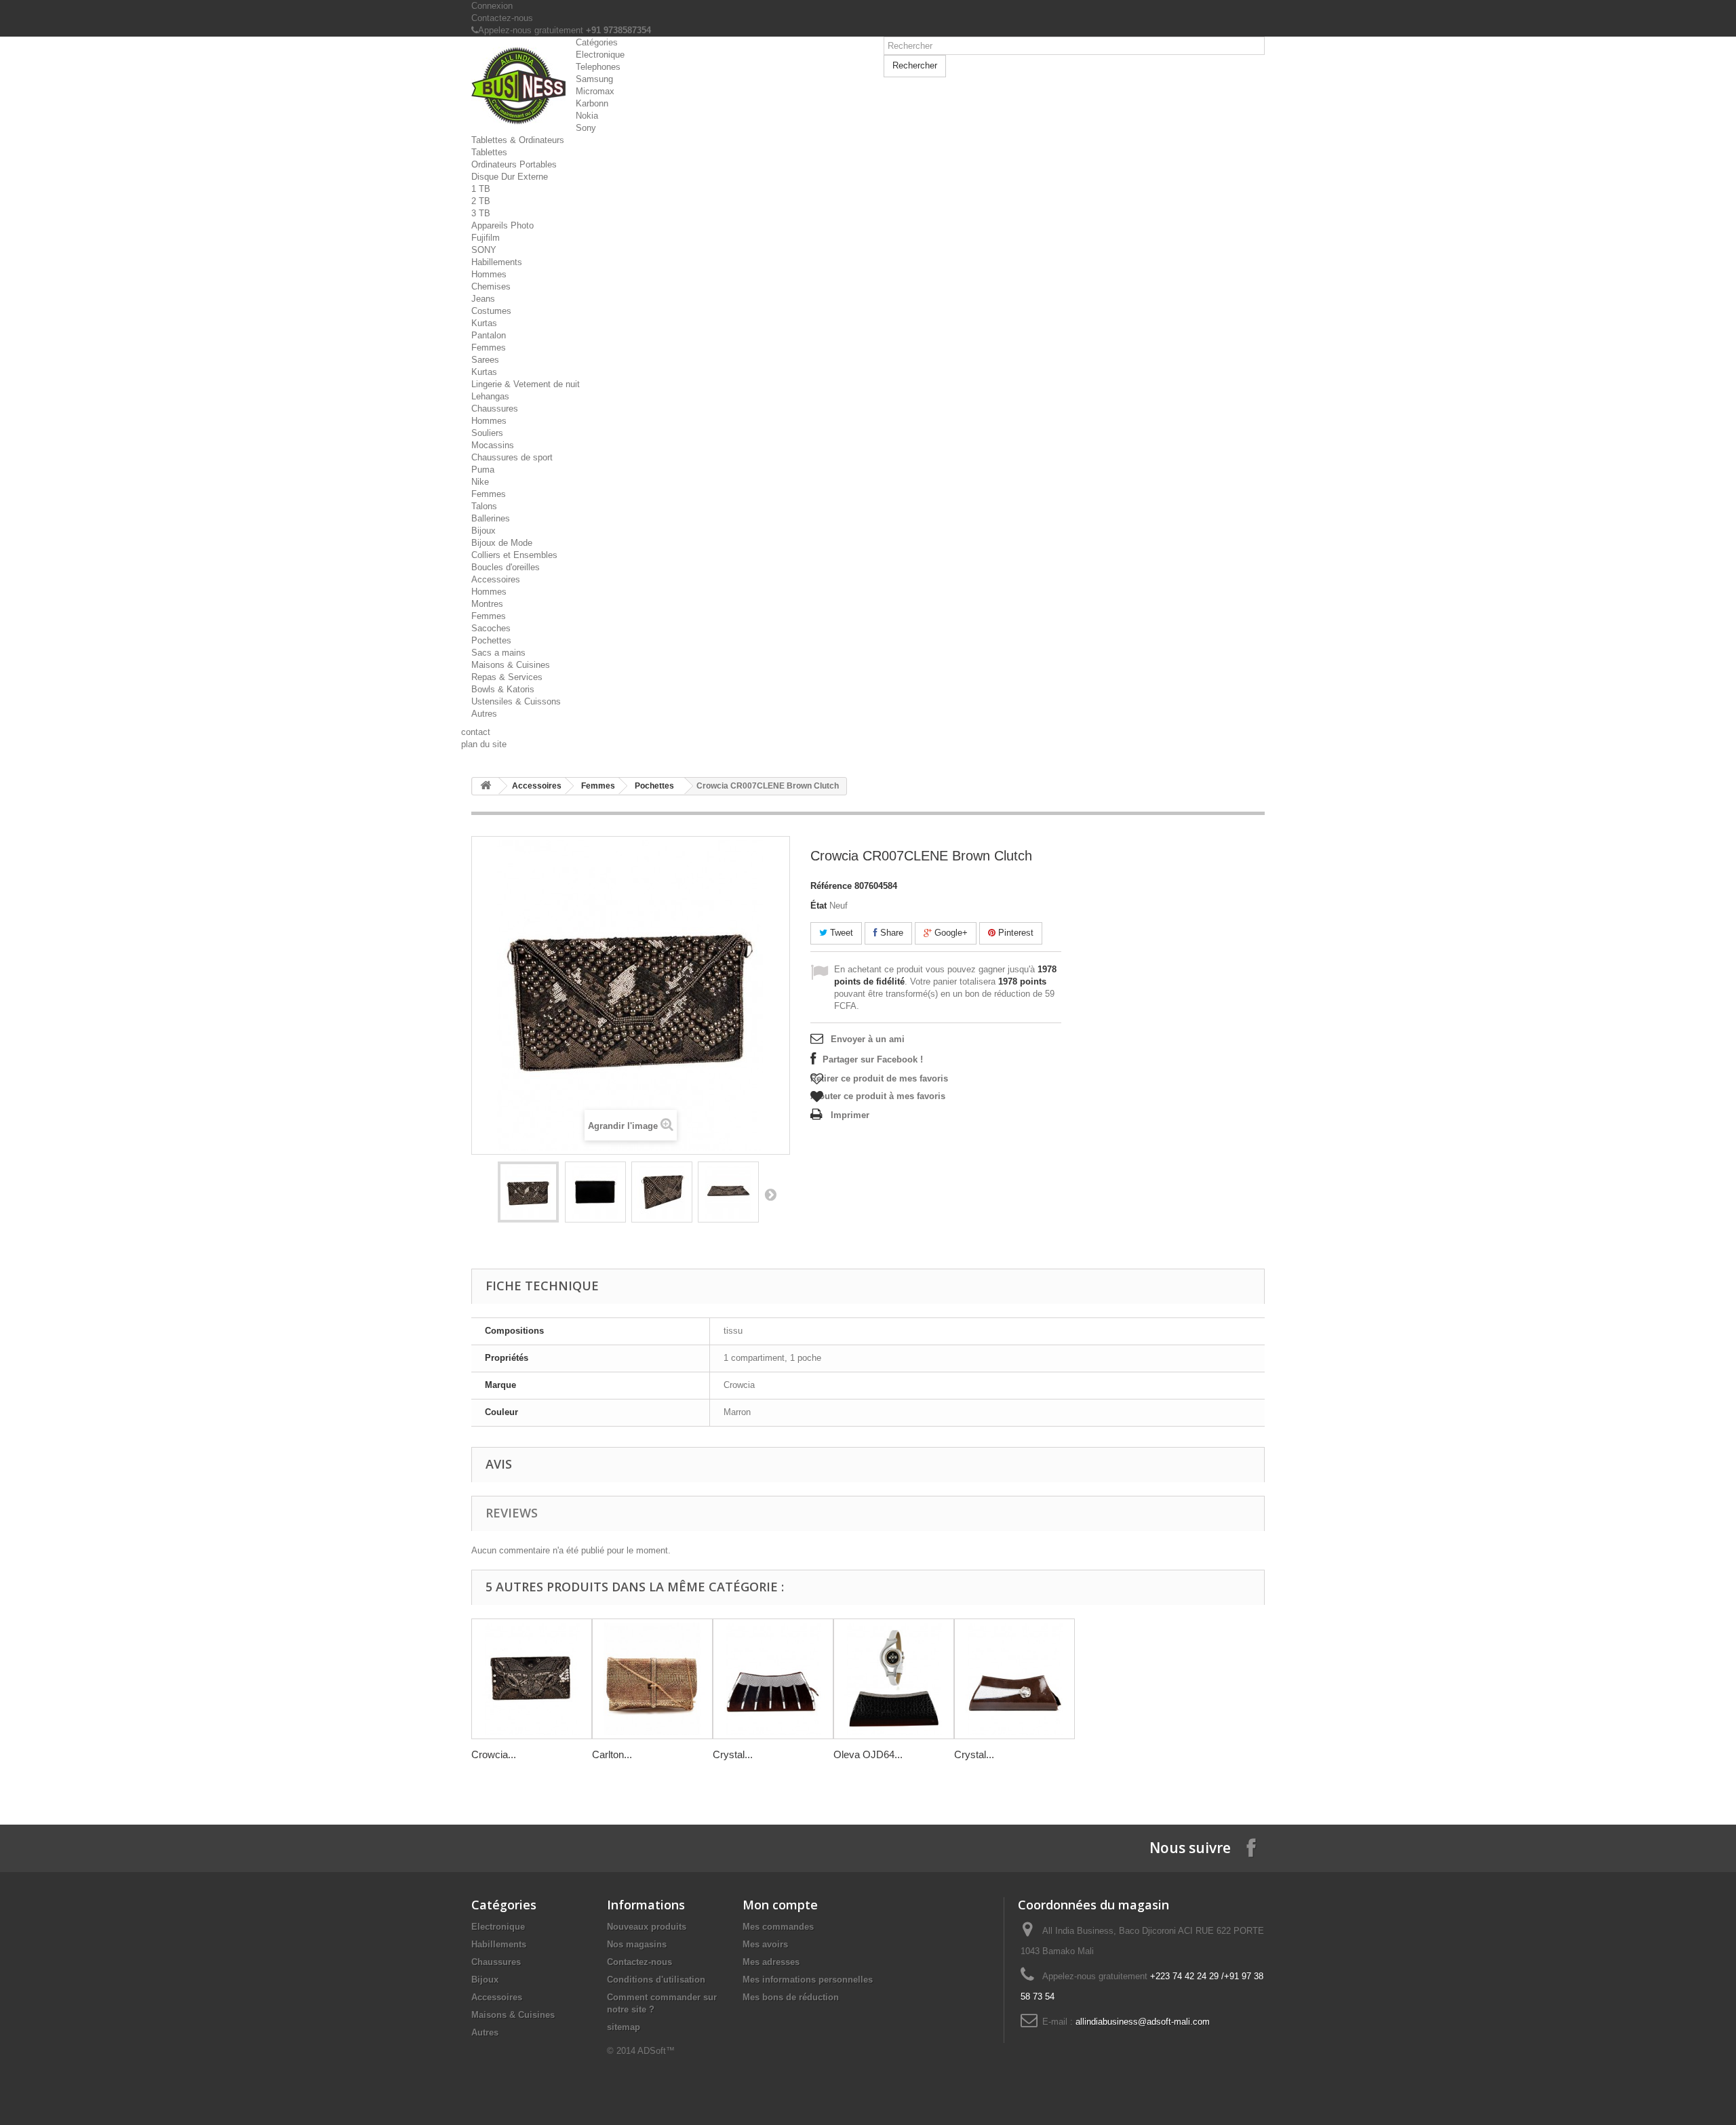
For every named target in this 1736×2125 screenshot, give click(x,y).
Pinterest (1014, 933)
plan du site (484, 744)
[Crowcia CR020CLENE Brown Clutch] (532, 1679)
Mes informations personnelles (808, 1980)
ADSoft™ (656, 2051)
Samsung (594, 79)
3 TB (481, 213)
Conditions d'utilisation (656, 1980)
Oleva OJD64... (868, 1754)
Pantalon (489, 335)
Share (890, 933)
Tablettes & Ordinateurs (518, 140)
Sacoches (491, 628)
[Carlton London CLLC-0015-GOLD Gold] (652, 1679)
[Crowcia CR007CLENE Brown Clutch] (528, 1192)
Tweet (840, 933)
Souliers (487, 433)
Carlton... (612, 1754)
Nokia (587, 116)
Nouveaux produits (647, 1927)
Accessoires (496, 579)
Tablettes (489, 152)
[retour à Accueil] (486, 786)
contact (476, 732)
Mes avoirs (765, 1944)
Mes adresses (771, 1962)
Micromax (595, 91)
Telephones (598, 67)
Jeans (483, 299)
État (818, 906)
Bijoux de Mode (502, 543)
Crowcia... (494, 1754)
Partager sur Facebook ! (873, 1059)
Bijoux (484, 531)
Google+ (950, 933)
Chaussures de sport (512, 457)
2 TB (481, 201)
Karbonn (592, 103)
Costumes (491, 311)
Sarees (485, 360)
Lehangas (490, 396)
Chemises (491, 286)
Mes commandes (778, 1927)
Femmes (489, 347)
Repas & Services (507, 677)
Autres (484, 714)
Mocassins (493, 445)
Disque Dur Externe (510, 177)
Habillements (497, 262)
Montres (487, 604)
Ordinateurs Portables (514, 164)
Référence (831, 886)
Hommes (489, 274)
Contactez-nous (502, 18)
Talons (484, 506)
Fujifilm (486, 238)
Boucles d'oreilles (506, 567)
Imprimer (850, 1115)
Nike (480, 482)
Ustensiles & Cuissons (516, 701)
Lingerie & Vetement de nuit (526, 384)
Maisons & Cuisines (511, 665)
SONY (484, 250)
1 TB (481, 189)
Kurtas (484, 323)
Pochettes (491, 640)
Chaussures (495, 409)
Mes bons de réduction (791, 1997)
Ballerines (491, 518)
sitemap (624, 2027)
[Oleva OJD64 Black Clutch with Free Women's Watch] (894, 1679)
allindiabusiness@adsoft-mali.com (1143, 2022)
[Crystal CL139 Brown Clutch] (773, 1679)
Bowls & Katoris (503, 689)
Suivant (770, 1194)
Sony (586, 128)
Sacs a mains (498, 653)
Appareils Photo (502, 225)
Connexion (492, 6)
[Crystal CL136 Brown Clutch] (1014, 1679)
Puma (483, 470)
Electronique (600, 55)
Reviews (512, 1513)
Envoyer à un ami (868, 1039)
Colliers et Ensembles (514, 555)
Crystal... (733, 1754)
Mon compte (780, 1905)
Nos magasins (637, 1944)
